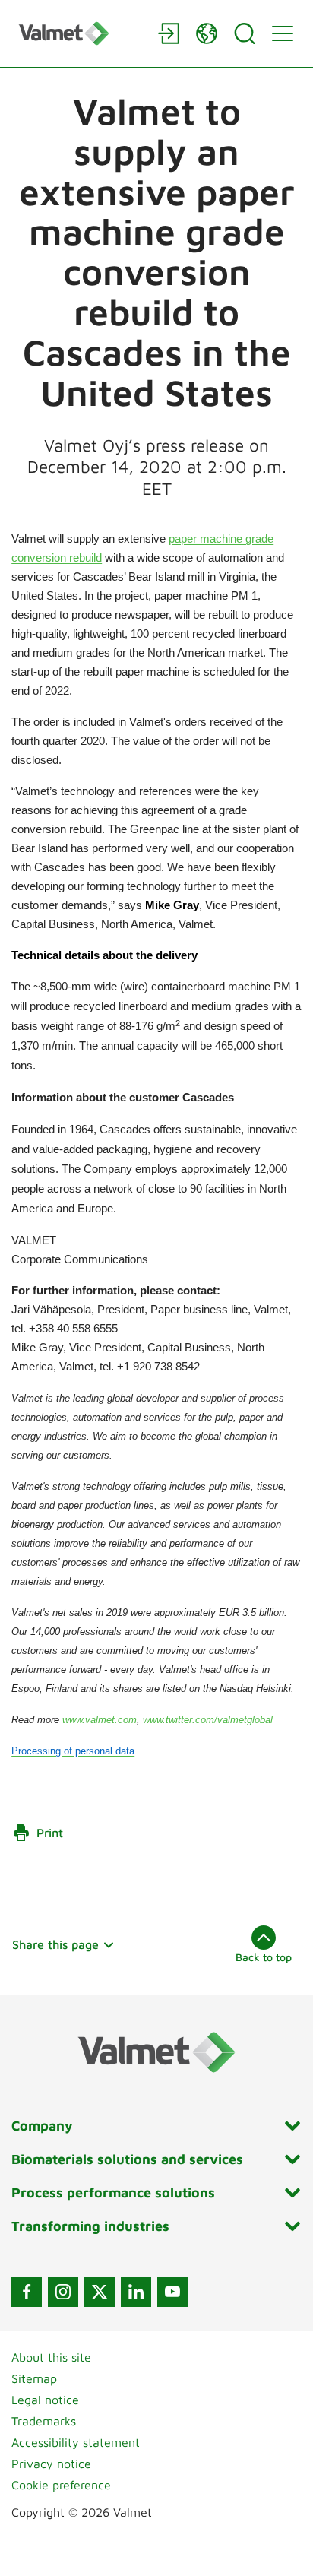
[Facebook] (27, 2292)
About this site (51, 2357)
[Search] (245, 33)
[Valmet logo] (81, 33)
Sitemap (34, 2378)
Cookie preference (61, 2485)
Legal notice (45, 2400)
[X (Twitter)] (100, 2292)
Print (50, 1833)
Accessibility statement (76, 2442)
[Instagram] (63, 2292)
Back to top (264, 1957)
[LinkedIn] (136, 2292)
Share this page (55, 1944)
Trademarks (44, 2421)
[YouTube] (172, 2292)
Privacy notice (51, 2464)
